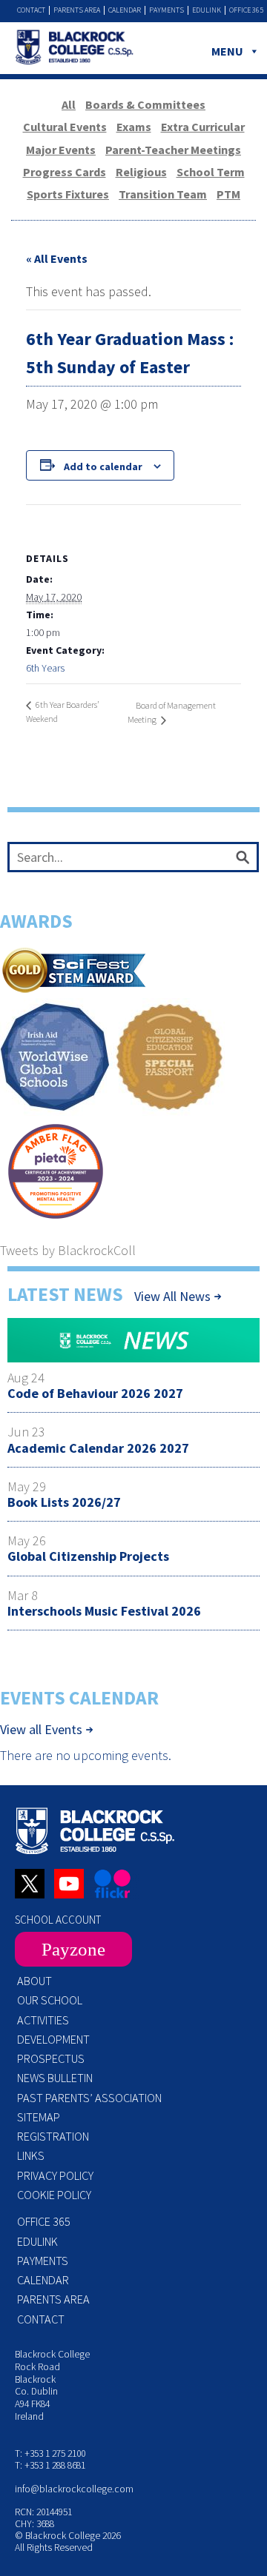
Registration (53, 2136)
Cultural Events (65, 127)
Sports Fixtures (68, 194)
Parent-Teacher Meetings (173, 150)
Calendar (125, 10)
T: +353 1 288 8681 (50, 2465)
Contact (31, 10)
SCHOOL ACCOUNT (58, 1920)
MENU (227, 51)
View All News (172, 1296)
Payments (167, 10)
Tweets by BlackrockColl (68, 1250)
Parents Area (77, 10)
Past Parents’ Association (89, 2098)
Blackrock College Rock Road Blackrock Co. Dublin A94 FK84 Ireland (52, 2385)
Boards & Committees (145, 104)
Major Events (61, 150)
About (34, 1981)
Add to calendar (103, 466)
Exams (134, 127)
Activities (43, 2020)
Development (53, 2039)
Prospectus (51, 2058)
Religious (141, 172)
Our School (50, 2000)
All (69, 104)
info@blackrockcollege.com (74, 2489)
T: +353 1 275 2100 (50, 2453)
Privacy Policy (55, 2175)
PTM (228, 194)
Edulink (207, 10)
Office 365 (246, 10)
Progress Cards (65, 172)
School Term (211, 172)
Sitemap (39, 2117)
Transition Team (163, 194)
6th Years (45, 668)
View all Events (41, 1730)
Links (31, 2155)
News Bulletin (55, 2078)
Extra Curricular (203, 127)
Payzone (73, 1949)
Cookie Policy (54, 2195)
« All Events (57, 258)
